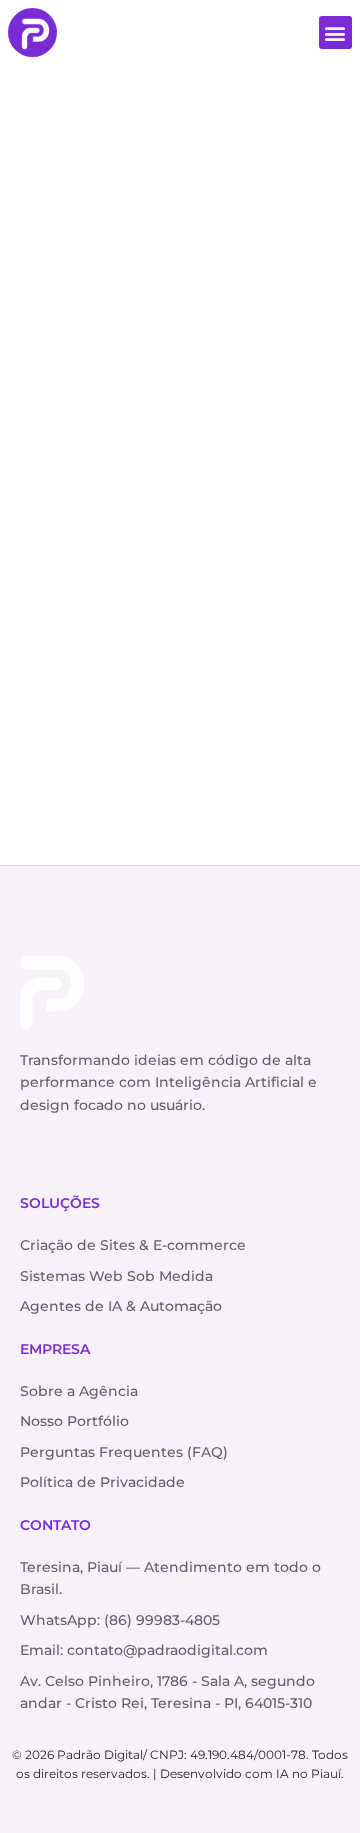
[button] (335, 32)
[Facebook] (79, 1154)
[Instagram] (38, 1154)
